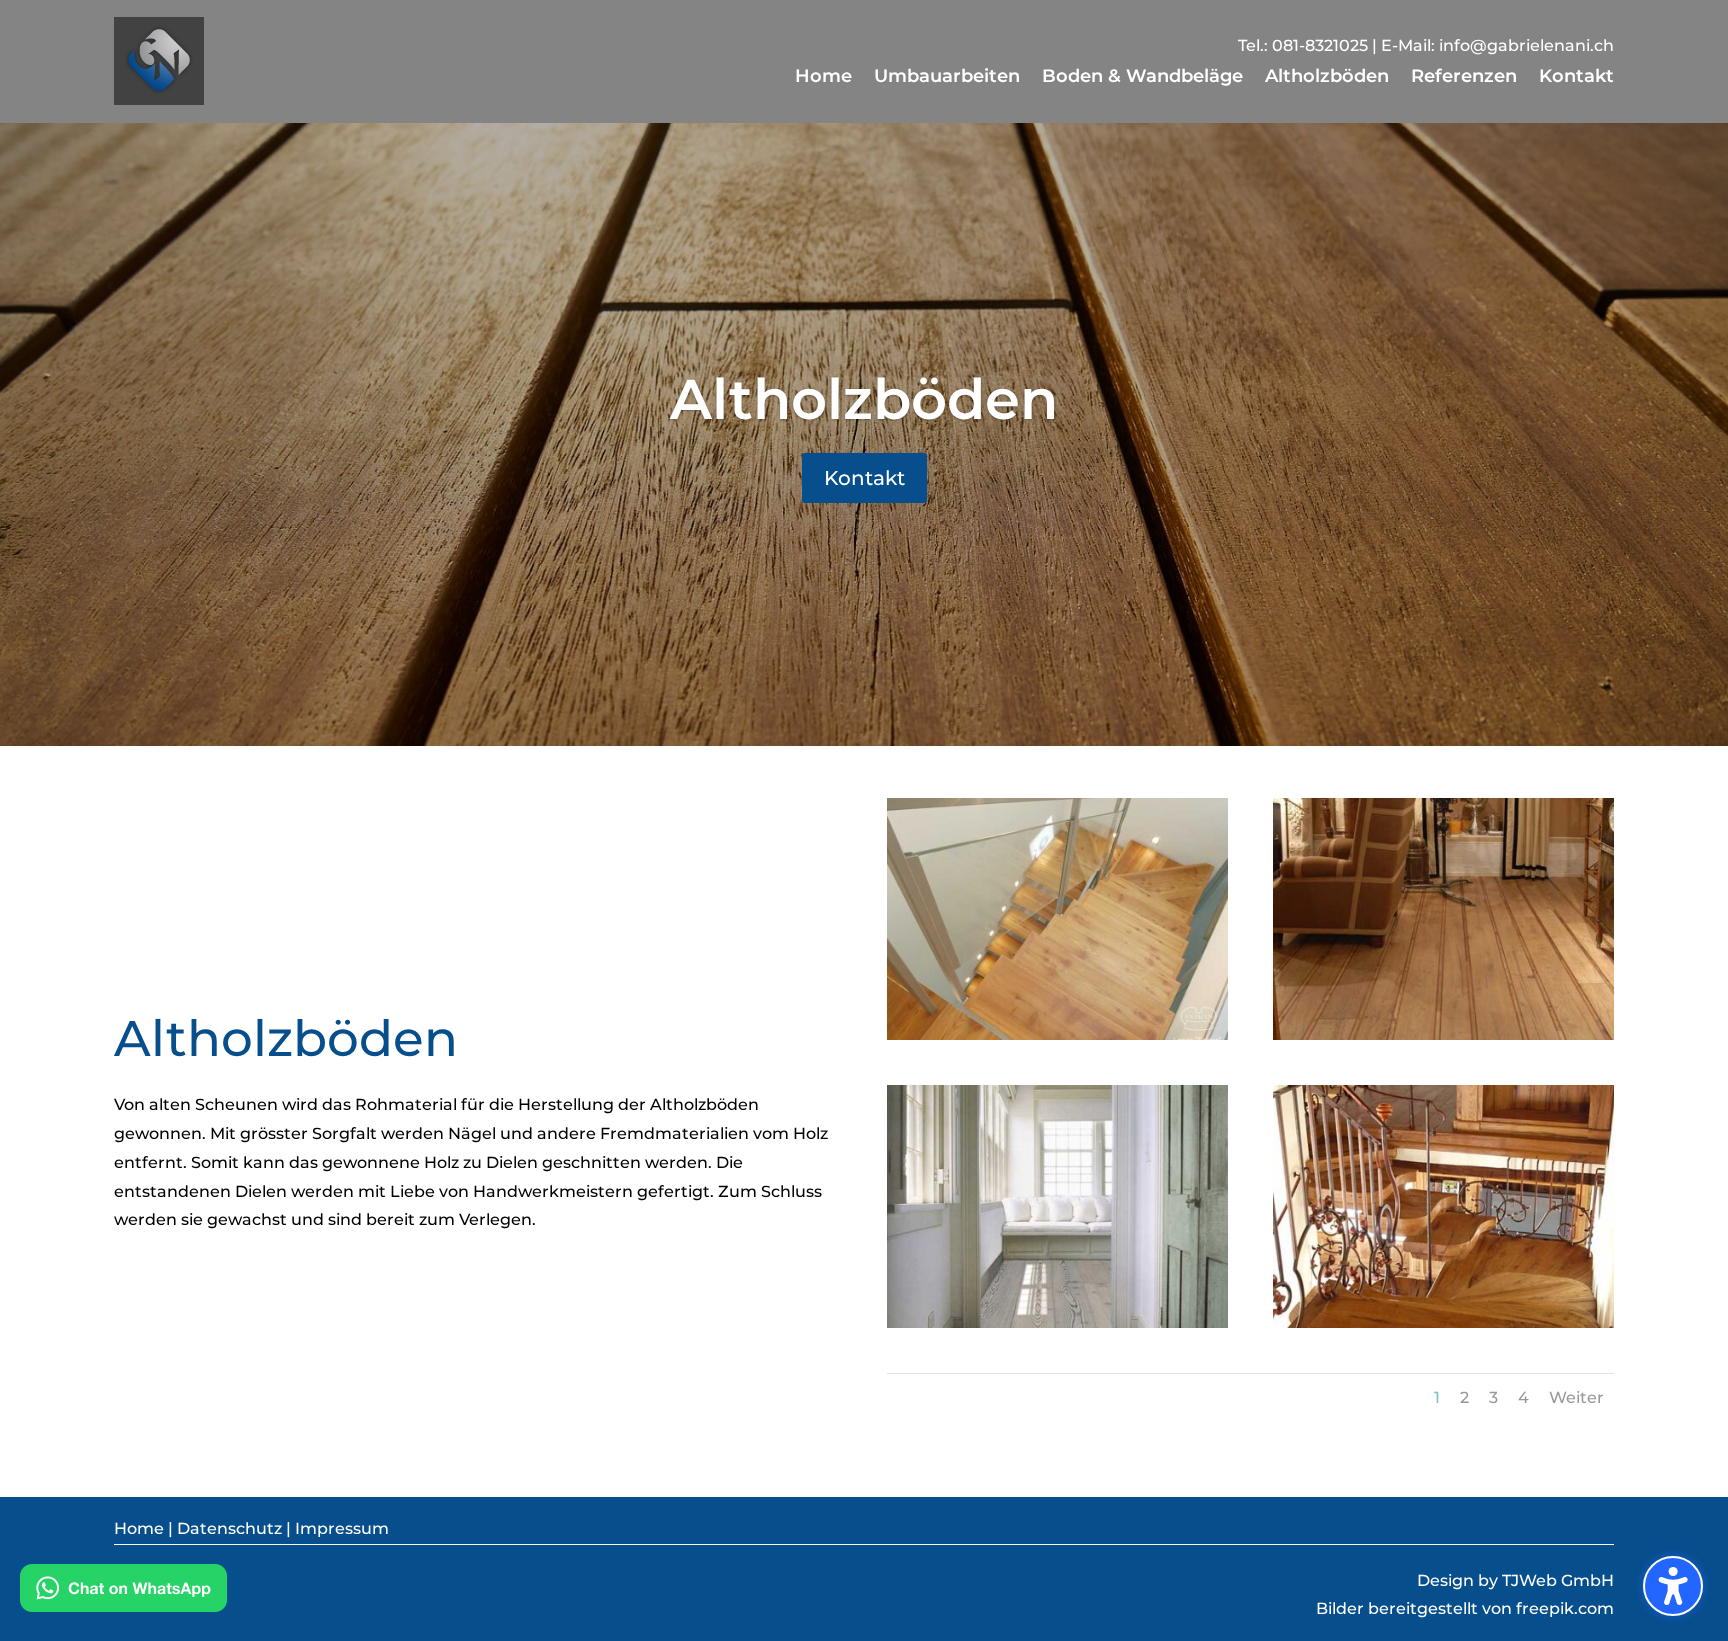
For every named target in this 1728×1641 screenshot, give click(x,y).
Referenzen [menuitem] (1464, 78)
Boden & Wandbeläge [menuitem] (1142, 78)
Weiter (1576, 1397)
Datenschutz (229, 1528)
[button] (1673, 1586)
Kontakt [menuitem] (1576, 78)
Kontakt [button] (864, 478)
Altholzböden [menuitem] (1327, 78)
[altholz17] (1057, 1034)
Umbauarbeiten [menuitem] (947, 78)
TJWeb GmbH (1556, 1580)
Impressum (342, 1528)
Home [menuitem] (823, 78)
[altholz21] (1443, 1322)
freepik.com (1565, 1608)
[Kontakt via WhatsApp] (123, 1592)
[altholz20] (1057, 1322)
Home (139, 1528)
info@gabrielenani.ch (1526, 45)
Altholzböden (864, 399)
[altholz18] (1443, 1034)
